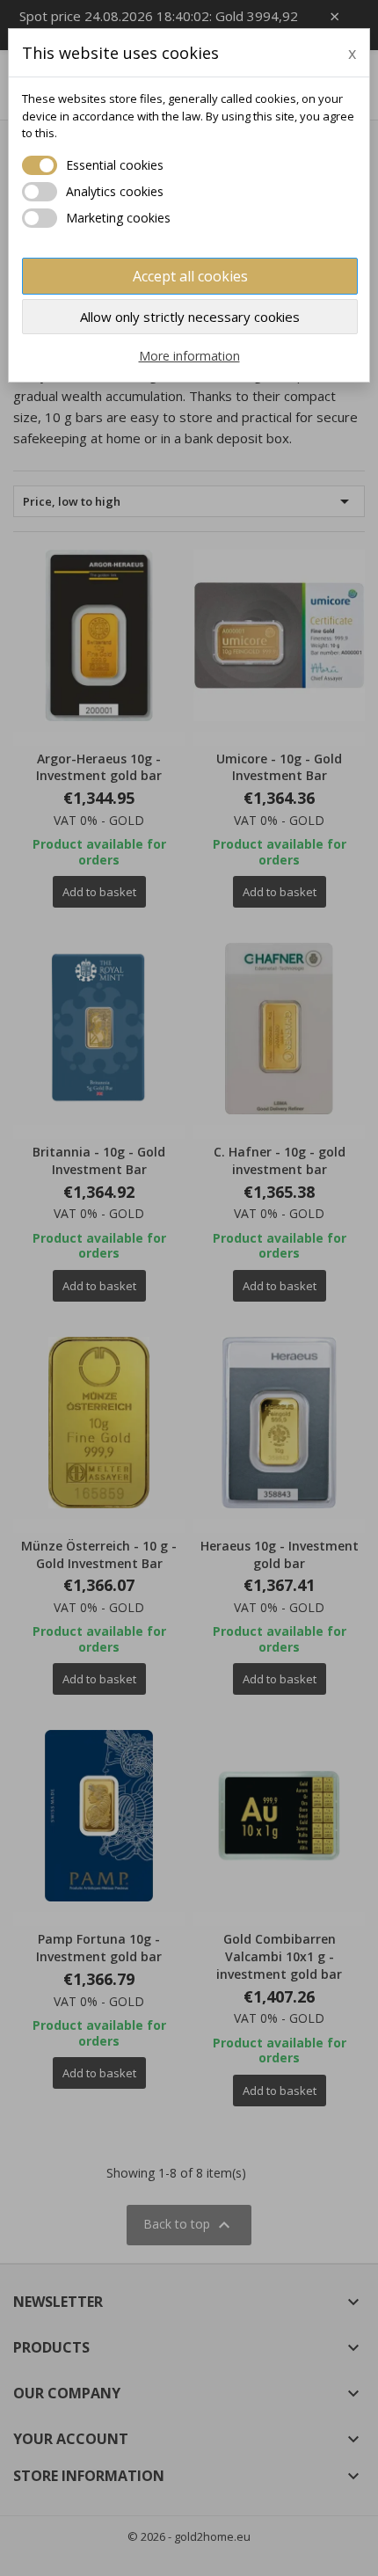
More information (189, 356)
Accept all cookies (190, 276)
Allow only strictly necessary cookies (190, 317)
